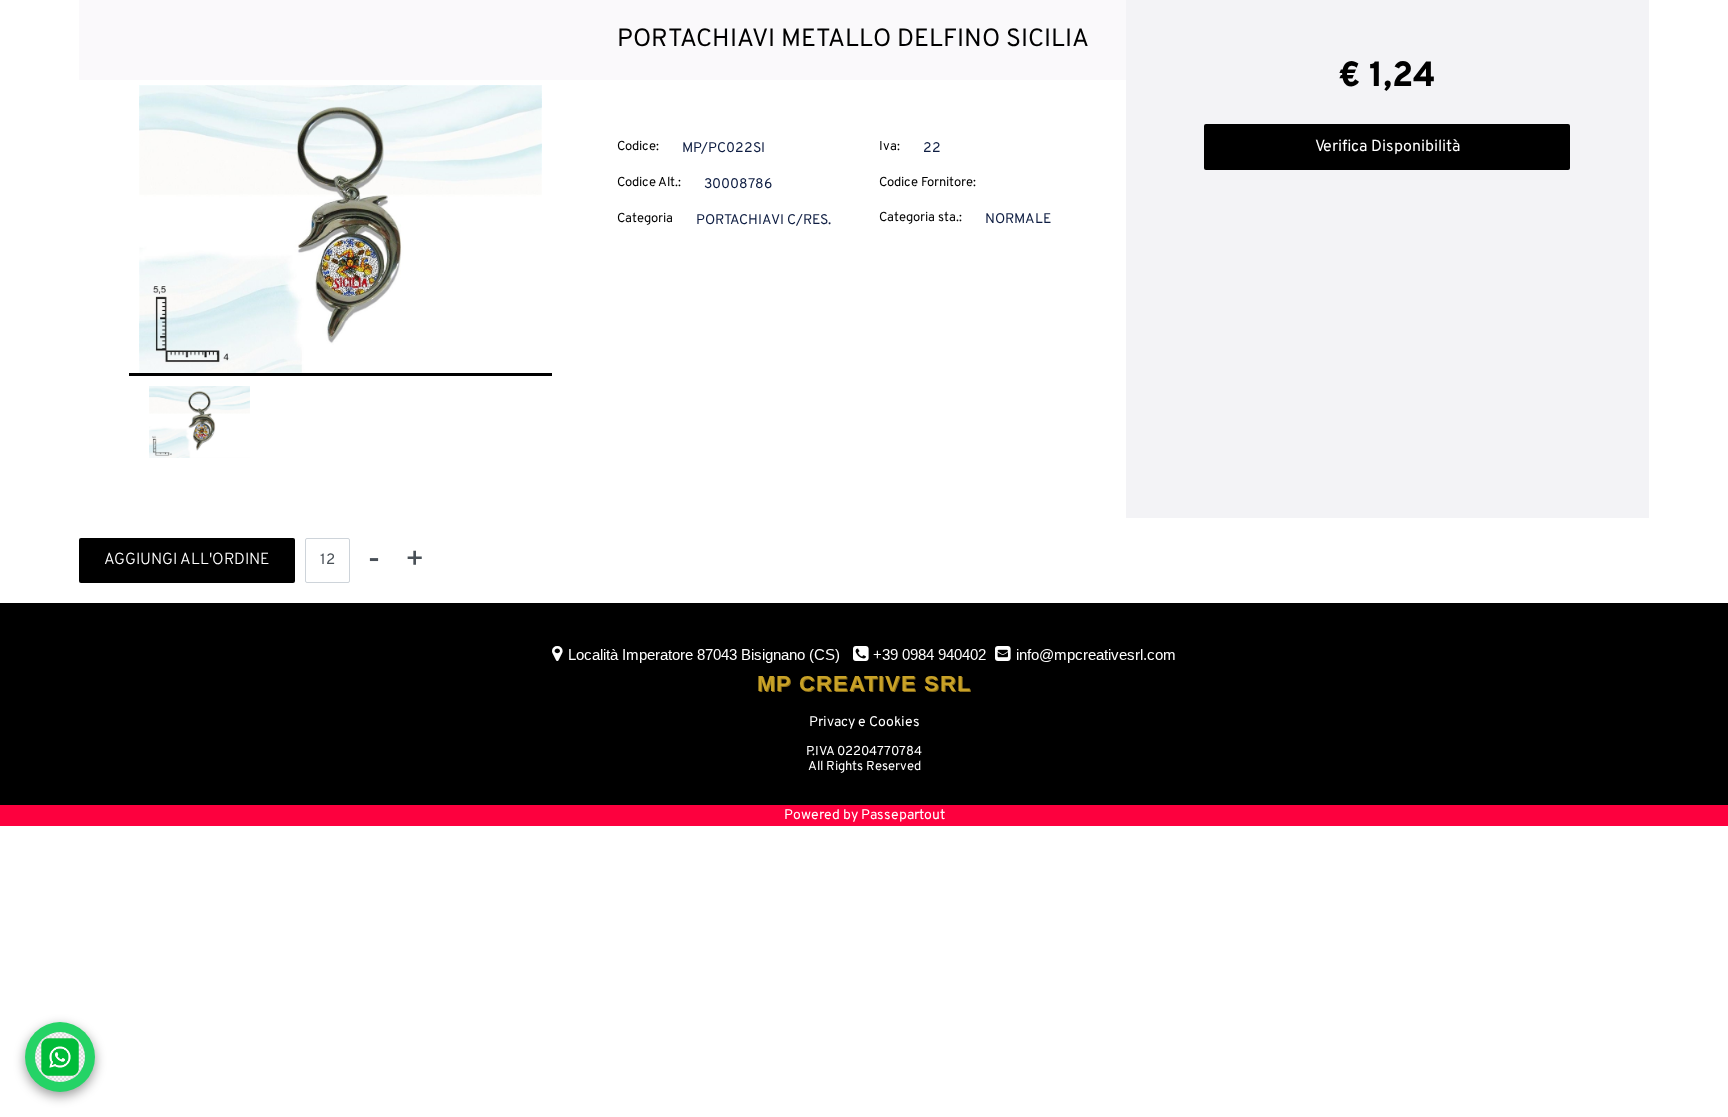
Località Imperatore (704, 654)
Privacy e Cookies (864, 722)
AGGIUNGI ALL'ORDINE (187, 560)
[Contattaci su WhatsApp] (60, 1057)
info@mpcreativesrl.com (1096, 654)
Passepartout (903, 815)
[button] (340, 229)
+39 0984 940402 (929, 654)
